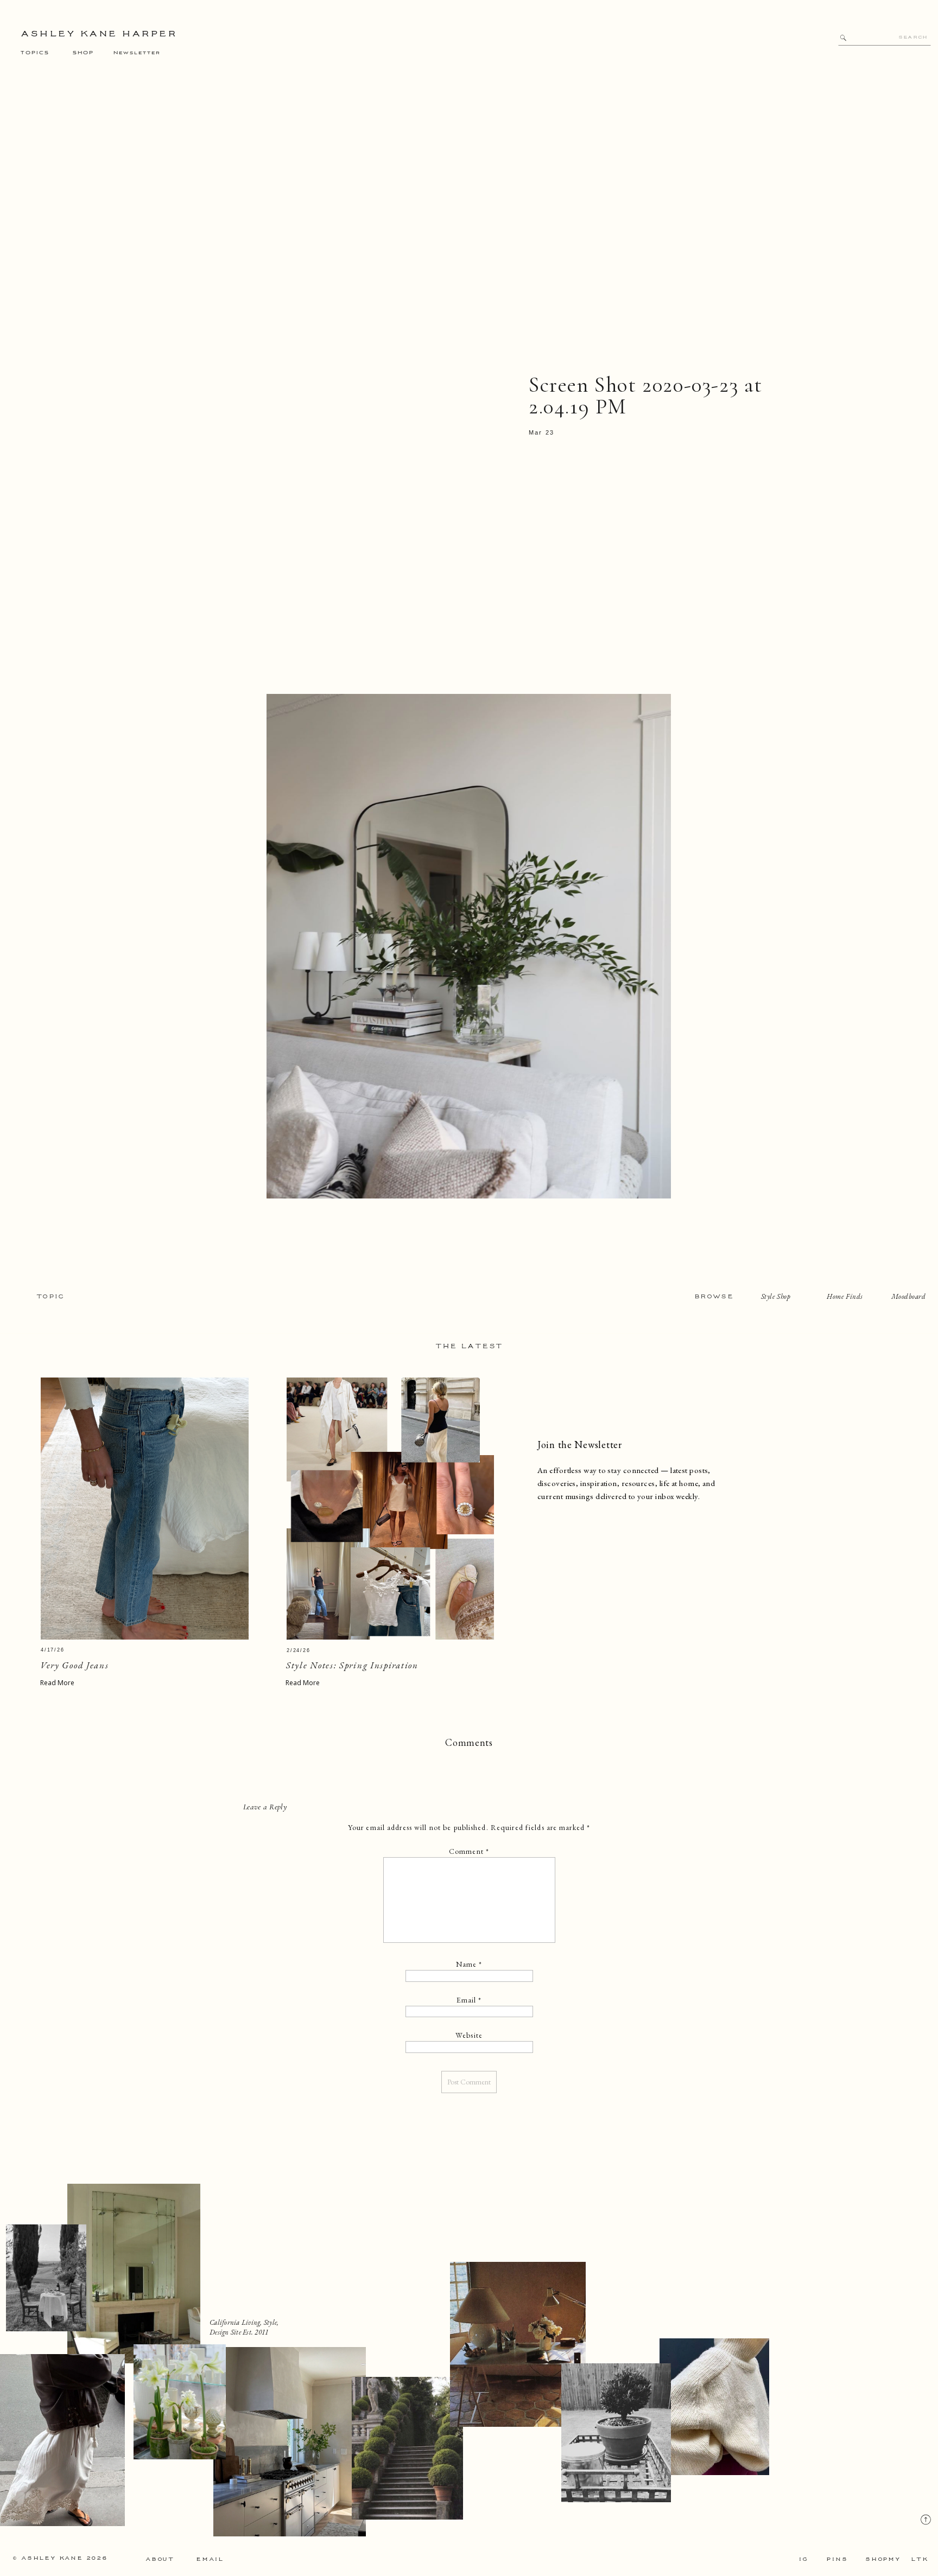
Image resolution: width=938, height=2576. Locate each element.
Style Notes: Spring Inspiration (352, 1665)
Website (469, 2035)
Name (469, 1964)
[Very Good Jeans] (145, 1509)
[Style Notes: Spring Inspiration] (390, 1509)
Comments (469, 1742)
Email (469, 2000)
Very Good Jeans (75, 1665)
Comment (469, 1851)
